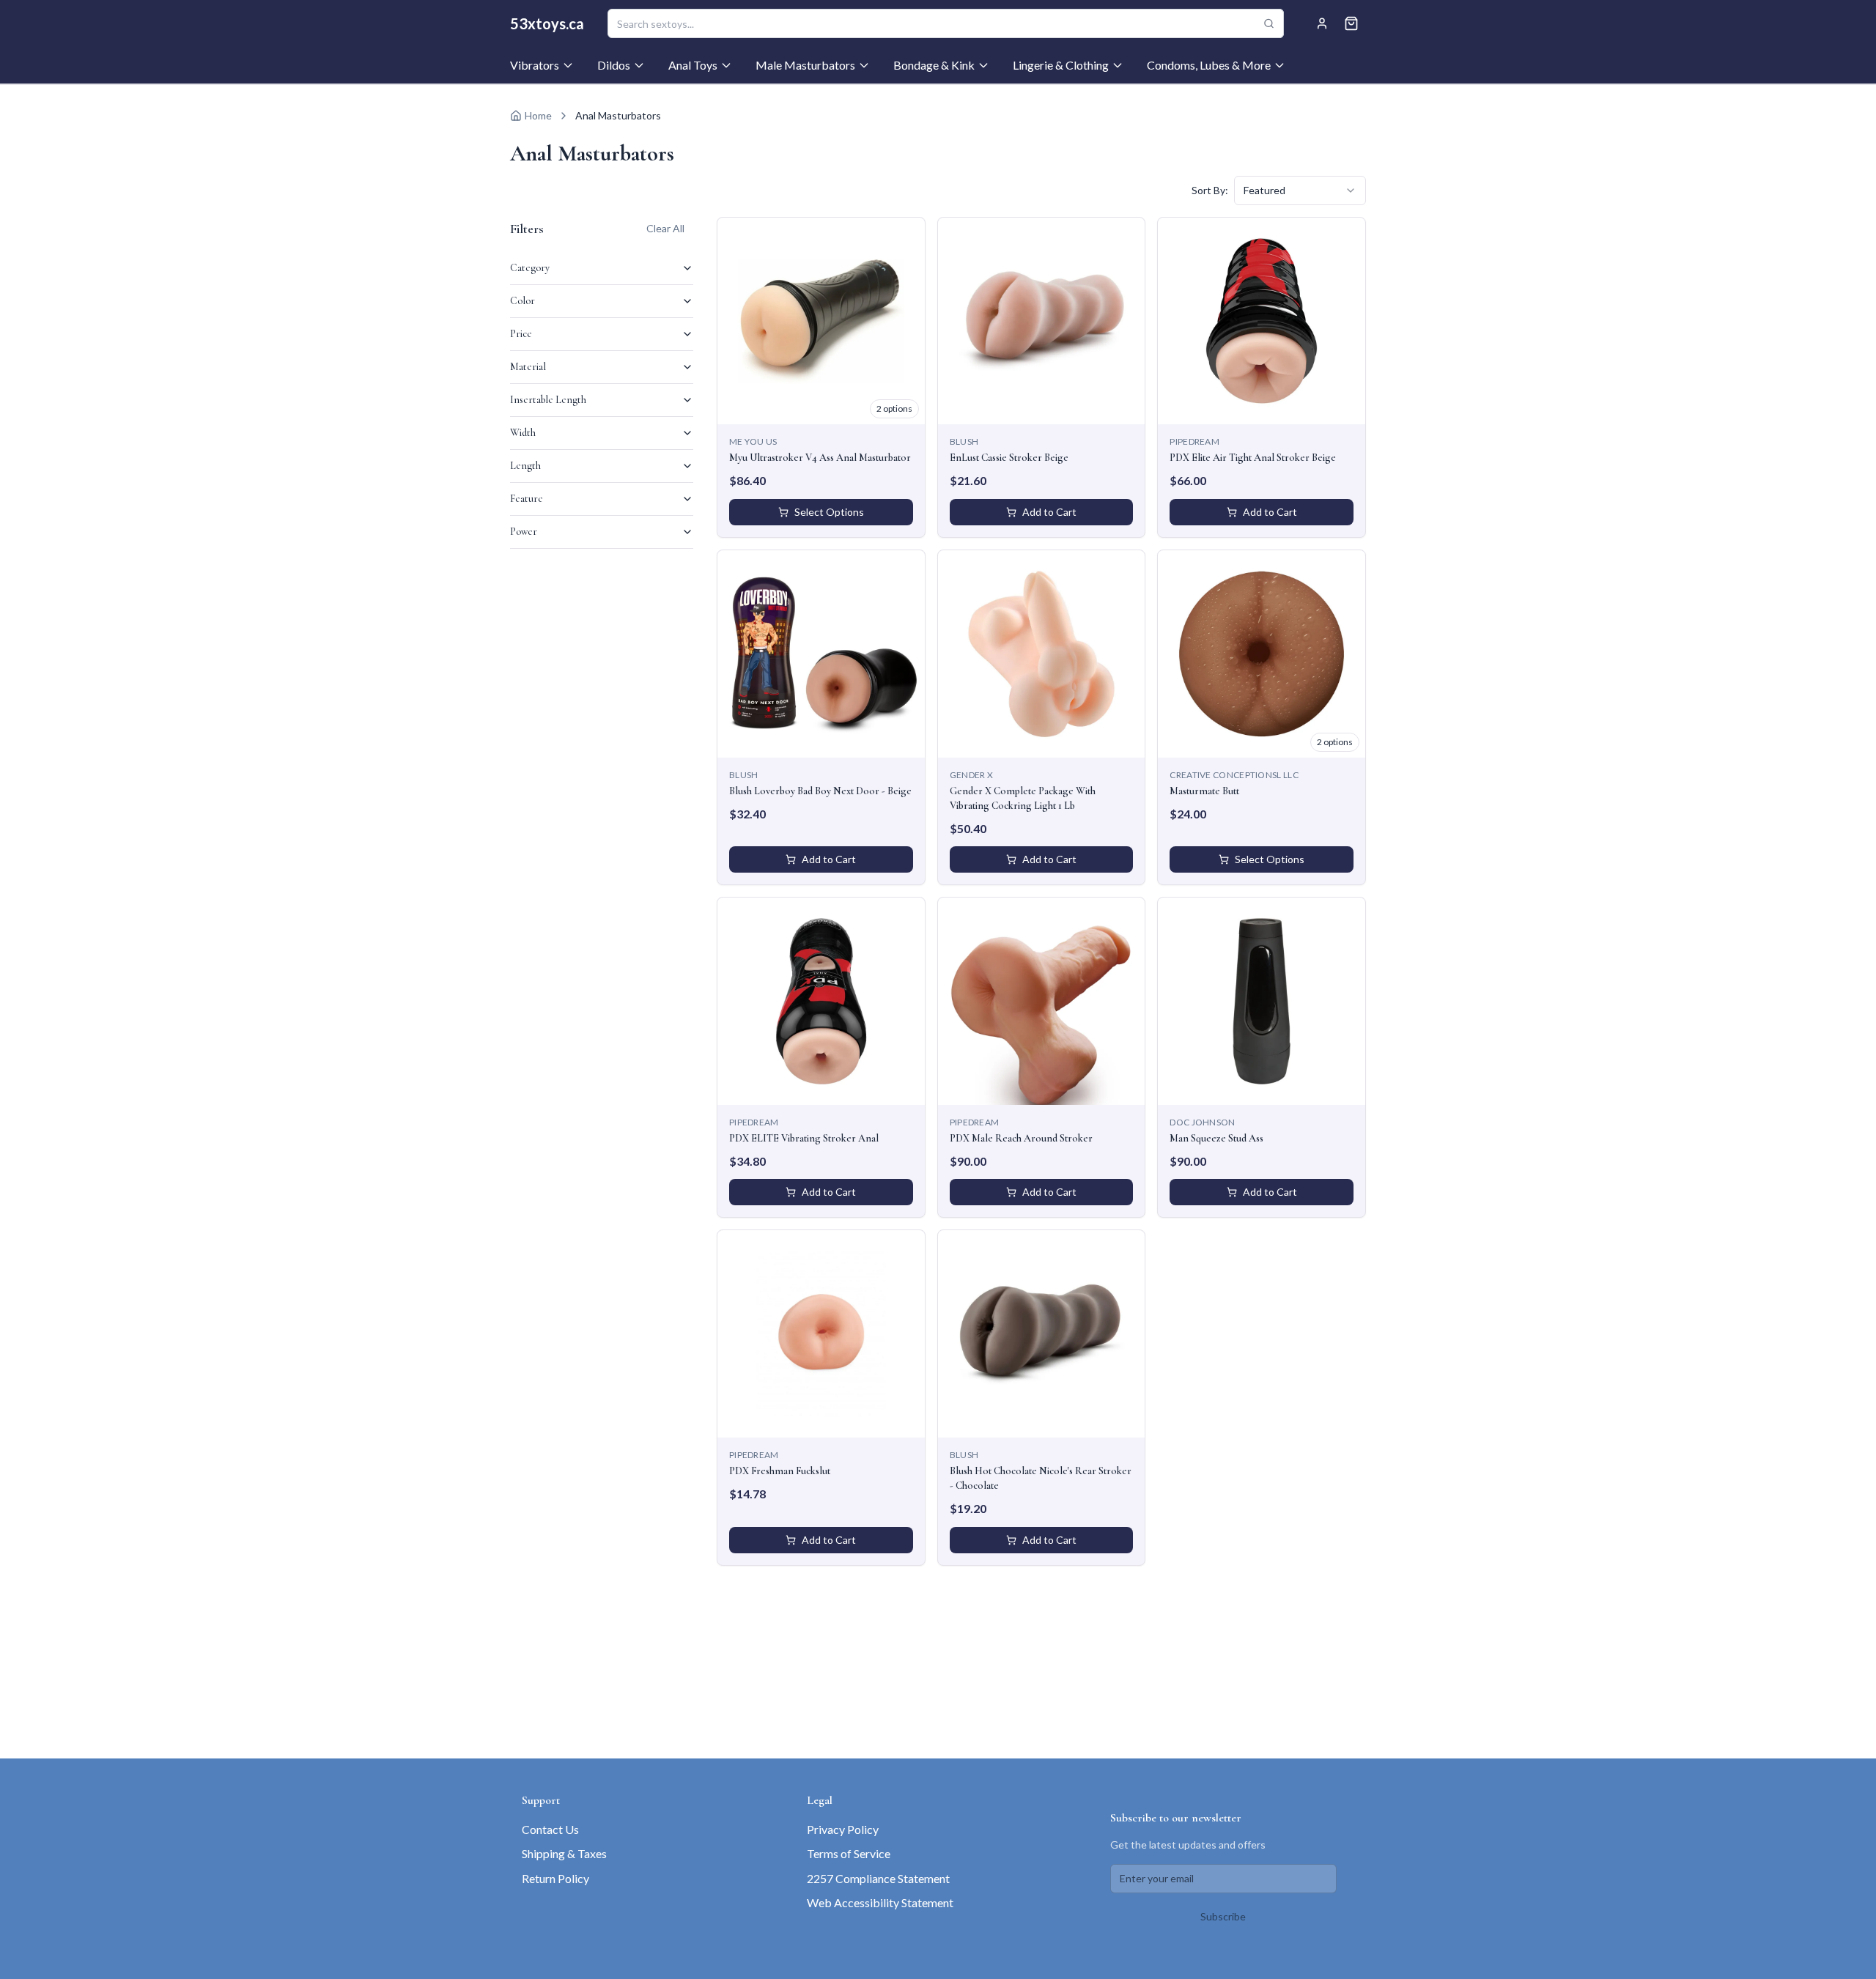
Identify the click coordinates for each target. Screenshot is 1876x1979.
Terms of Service (849, 1853)
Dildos (614, 65)
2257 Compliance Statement (878, 1878)
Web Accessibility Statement (880, 1902)
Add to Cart (1049, 512)
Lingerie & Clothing (1061, 65)
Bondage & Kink (934, 65)
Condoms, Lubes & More (1209, 65)
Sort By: (1210, 190)
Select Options (829, 512)
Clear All (665, 228)
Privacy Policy (843, 1829)
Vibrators (535, 65)
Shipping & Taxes (564, 1853)
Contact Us (550, 1829)
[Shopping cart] (1351, 23)
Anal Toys (693, 65)
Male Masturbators (805, 65)
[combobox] (1300, 190)
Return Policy (555, 1878)
